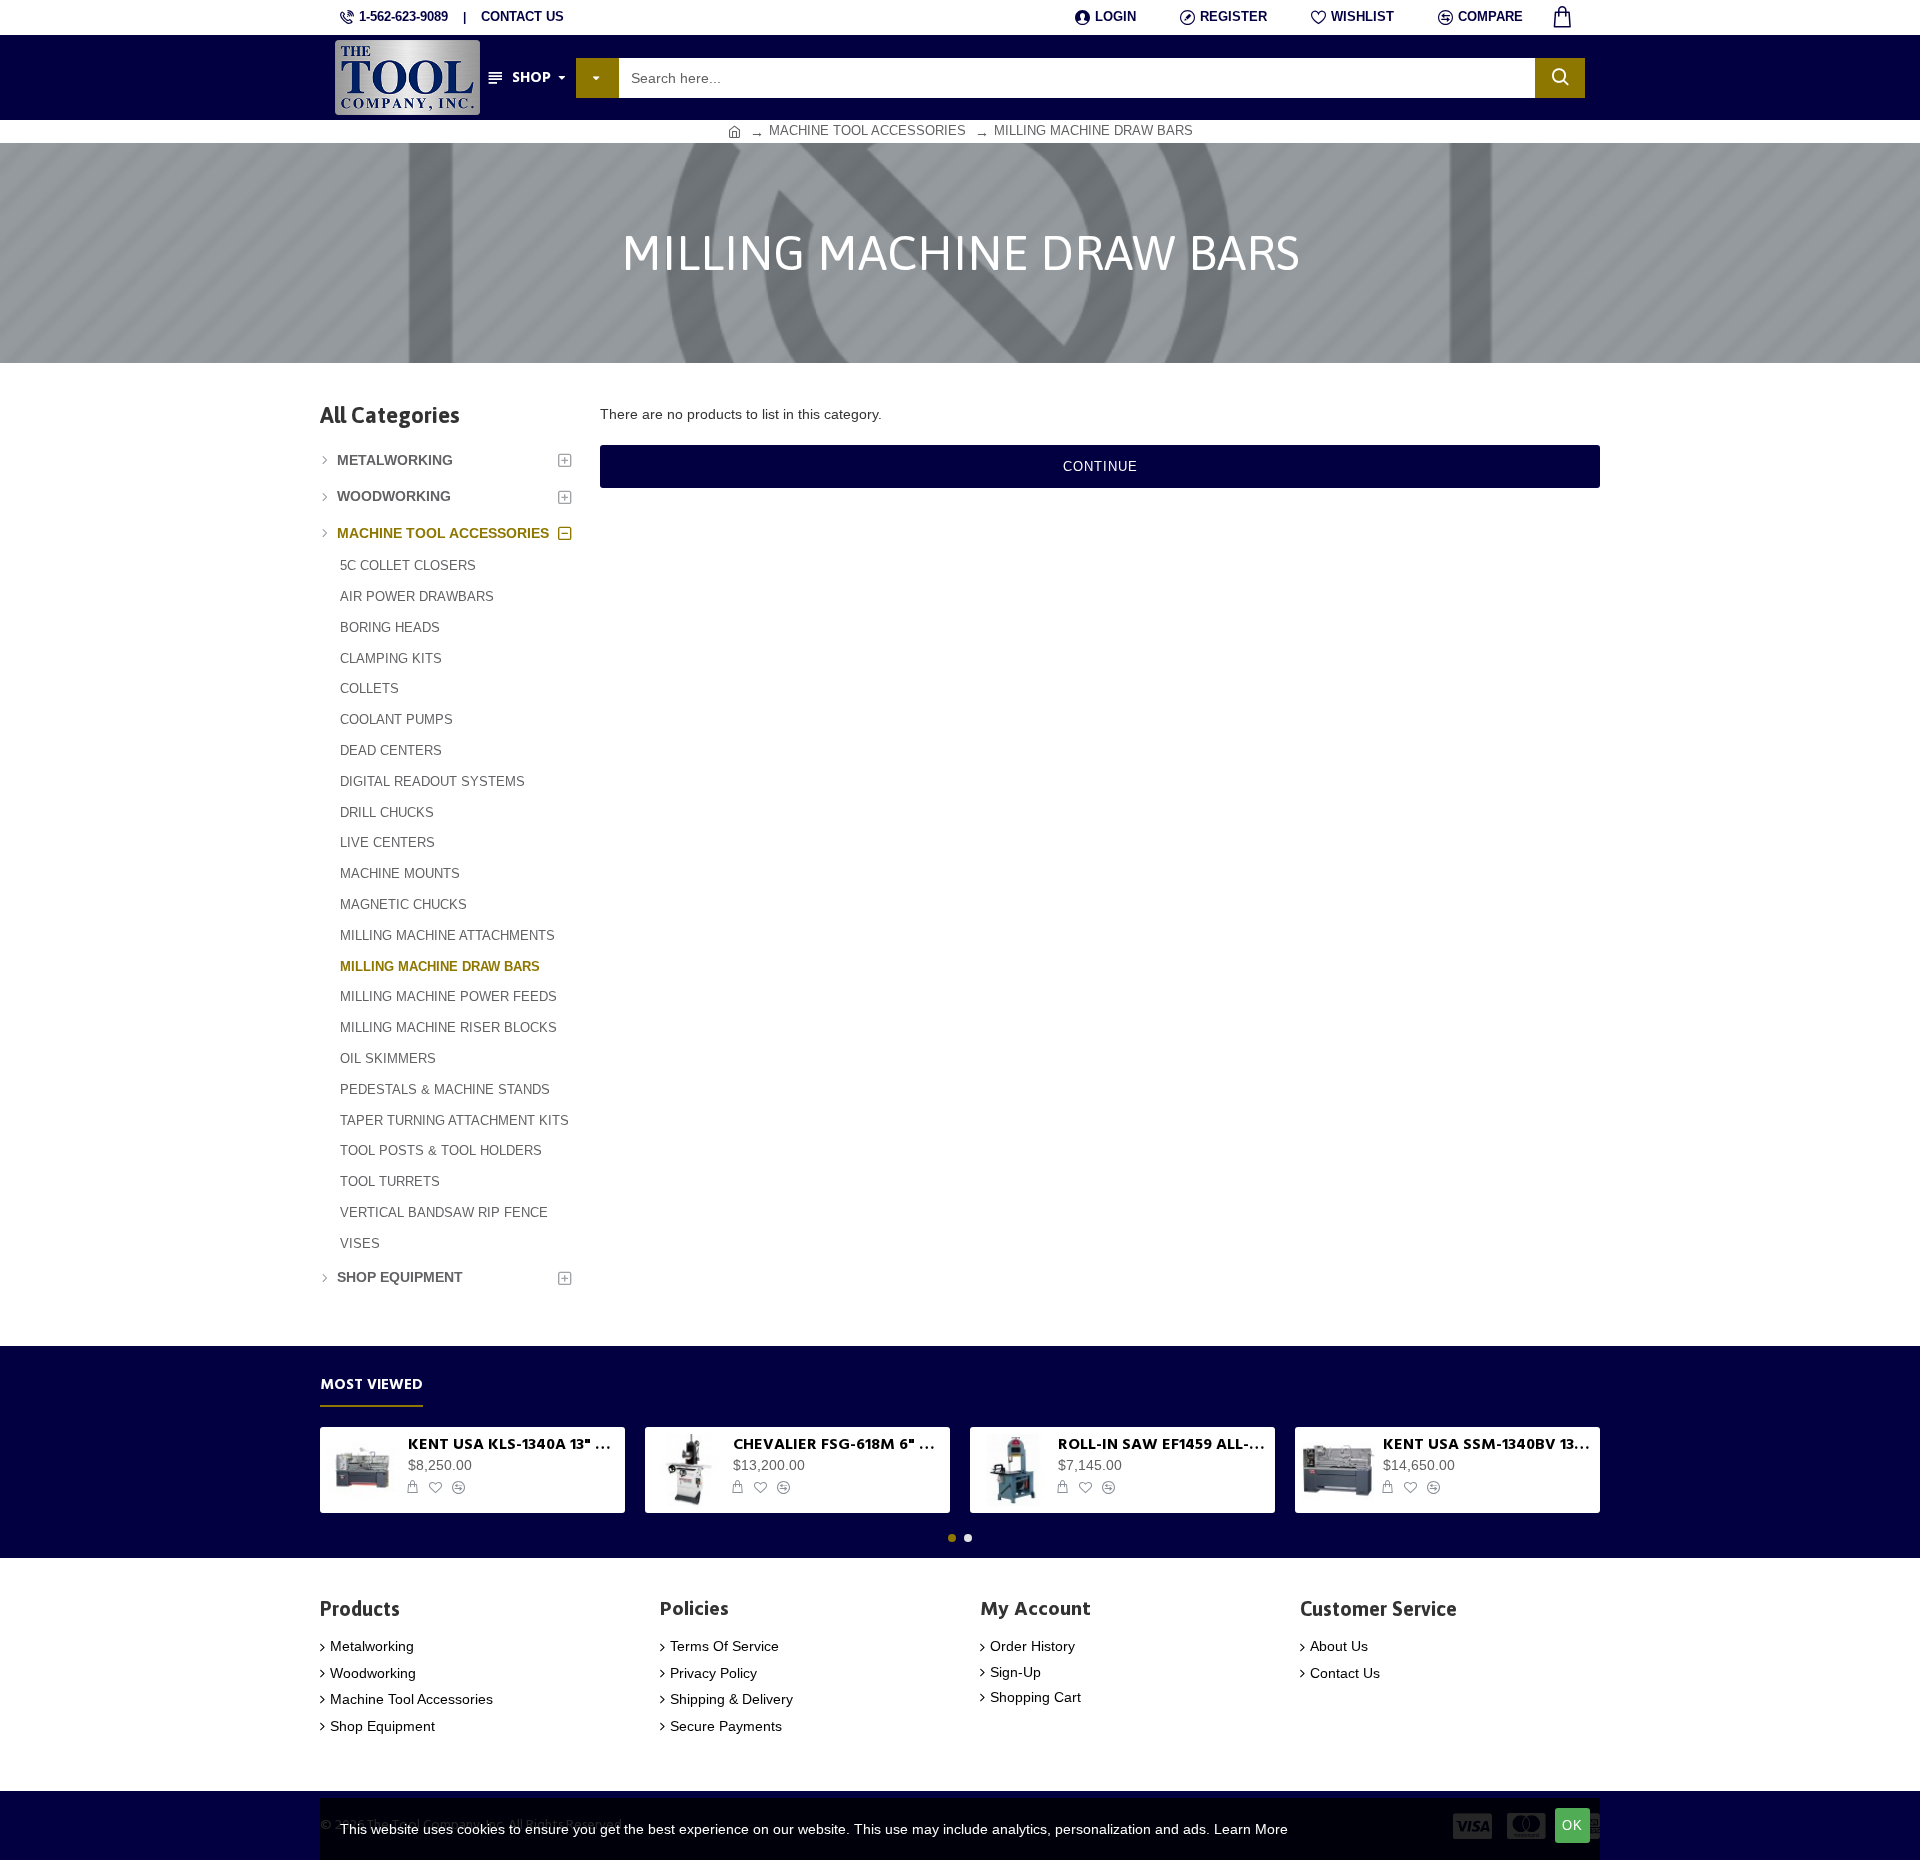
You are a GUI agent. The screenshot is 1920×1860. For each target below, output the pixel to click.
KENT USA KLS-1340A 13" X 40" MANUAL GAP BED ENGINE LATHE (513, 1444)
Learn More (1251, 1829)
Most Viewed (371, 1385)
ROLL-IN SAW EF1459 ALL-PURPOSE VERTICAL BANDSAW (1163, 1444)
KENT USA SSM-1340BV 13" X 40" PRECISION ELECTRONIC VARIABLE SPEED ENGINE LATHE (1488, 1444)
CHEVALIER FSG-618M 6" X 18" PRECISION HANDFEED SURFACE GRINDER (838, 1444)
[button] (952, 1538)
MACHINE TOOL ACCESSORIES (867, 130)
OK (1572, 1825)
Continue (1100, 466)
